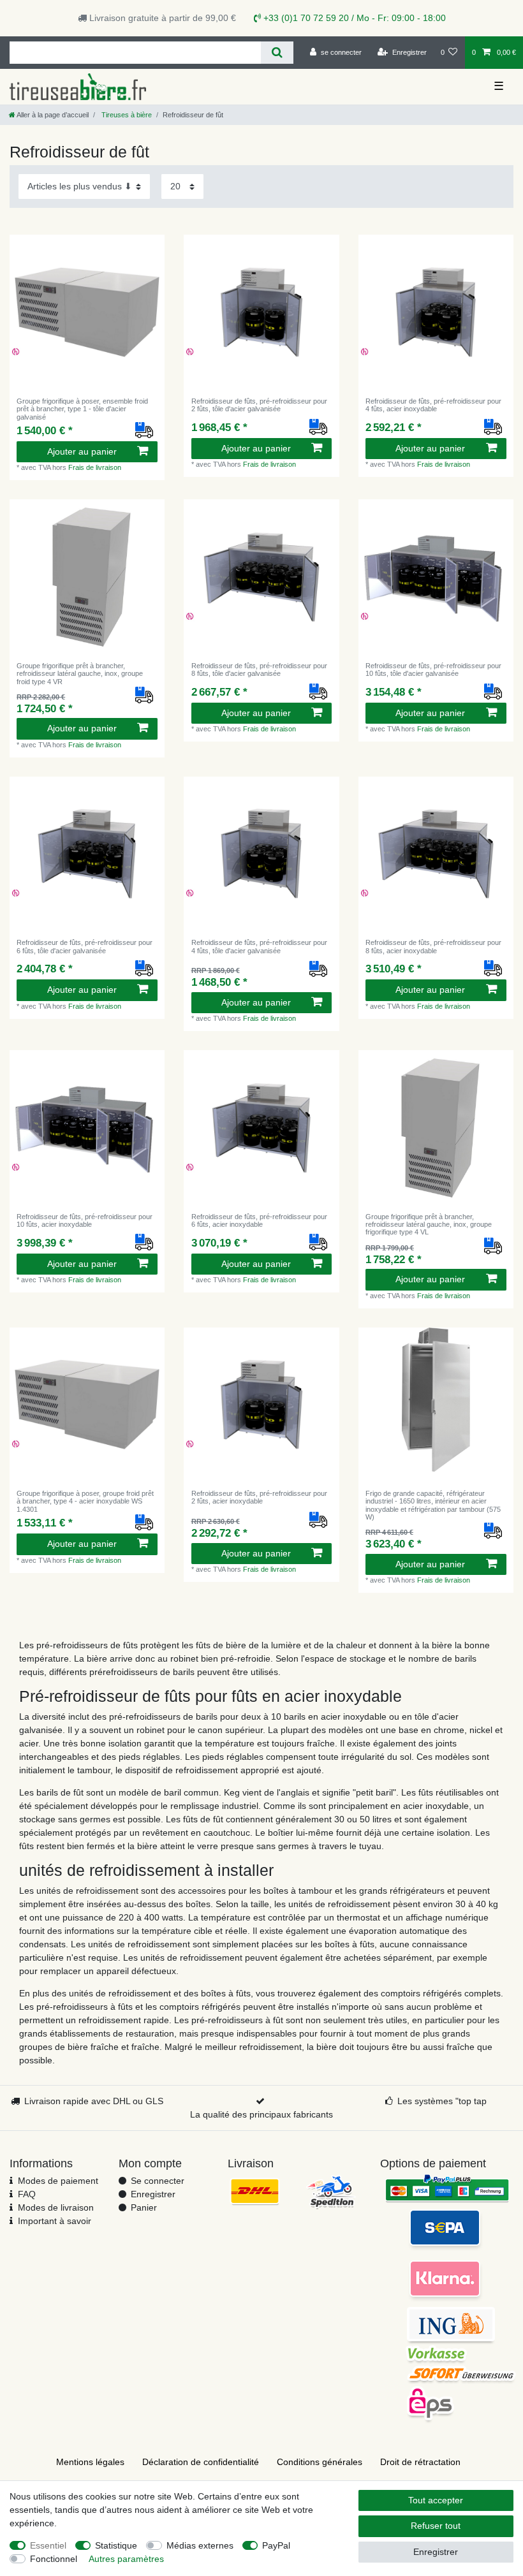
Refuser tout (436, 2526)
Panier (144, 2207)
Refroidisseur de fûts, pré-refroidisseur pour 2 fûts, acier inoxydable (259, 1497)
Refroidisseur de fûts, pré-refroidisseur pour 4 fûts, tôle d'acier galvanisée (259, 946)
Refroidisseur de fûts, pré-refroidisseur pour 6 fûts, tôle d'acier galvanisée (85, 946)
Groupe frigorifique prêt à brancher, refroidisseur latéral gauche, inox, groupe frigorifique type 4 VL (429, 1225)
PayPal (276, 2545)
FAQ (27, 2194)
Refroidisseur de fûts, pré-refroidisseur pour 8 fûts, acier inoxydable (433, 946)
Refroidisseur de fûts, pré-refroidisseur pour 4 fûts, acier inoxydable (433, 405)
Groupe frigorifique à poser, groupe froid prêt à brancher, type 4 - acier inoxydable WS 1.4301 (85, 1501)
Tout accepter (436, 2500)
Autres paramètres (126, 2559)
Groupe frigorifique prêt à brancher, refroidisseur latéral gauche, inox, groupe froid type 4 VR (80, 674)
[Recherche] (277, 53)
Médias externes (200, 2545)
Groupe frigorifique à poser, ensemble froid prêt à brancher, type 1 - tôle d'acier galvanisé (82, 409)
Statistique (116, 2545)
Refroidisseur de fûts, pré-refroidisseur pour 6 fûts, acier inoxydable (259, 1220)
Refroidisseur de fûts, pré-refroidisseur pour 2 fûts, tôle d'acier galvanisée (259, 405)
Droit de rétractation (420, 2462)
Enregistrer (153, 2194)
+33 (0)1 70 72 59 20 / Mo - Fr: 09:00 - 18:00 (353, 18)
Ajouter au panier (82, 451)
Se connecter (158, 2181)
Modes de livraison (56, 2207)
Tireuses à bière (126, 115)
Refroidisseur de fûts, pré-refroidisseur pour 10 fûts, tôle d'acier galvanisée (433, 670)
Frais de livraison (95, 467)
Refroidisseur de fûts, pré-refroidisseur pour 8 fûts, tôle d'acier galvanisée (259, 670)
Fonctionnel (54, 2559)
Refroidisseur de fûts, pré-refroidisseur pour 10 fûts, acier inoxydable (85, 1220)
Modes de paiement (58, 2181)
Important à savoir (55, 2221)
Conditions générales (320, 2462)
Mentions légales (90, 2462)
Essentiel (48, 2545)
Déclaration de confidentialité (201, 2462)
